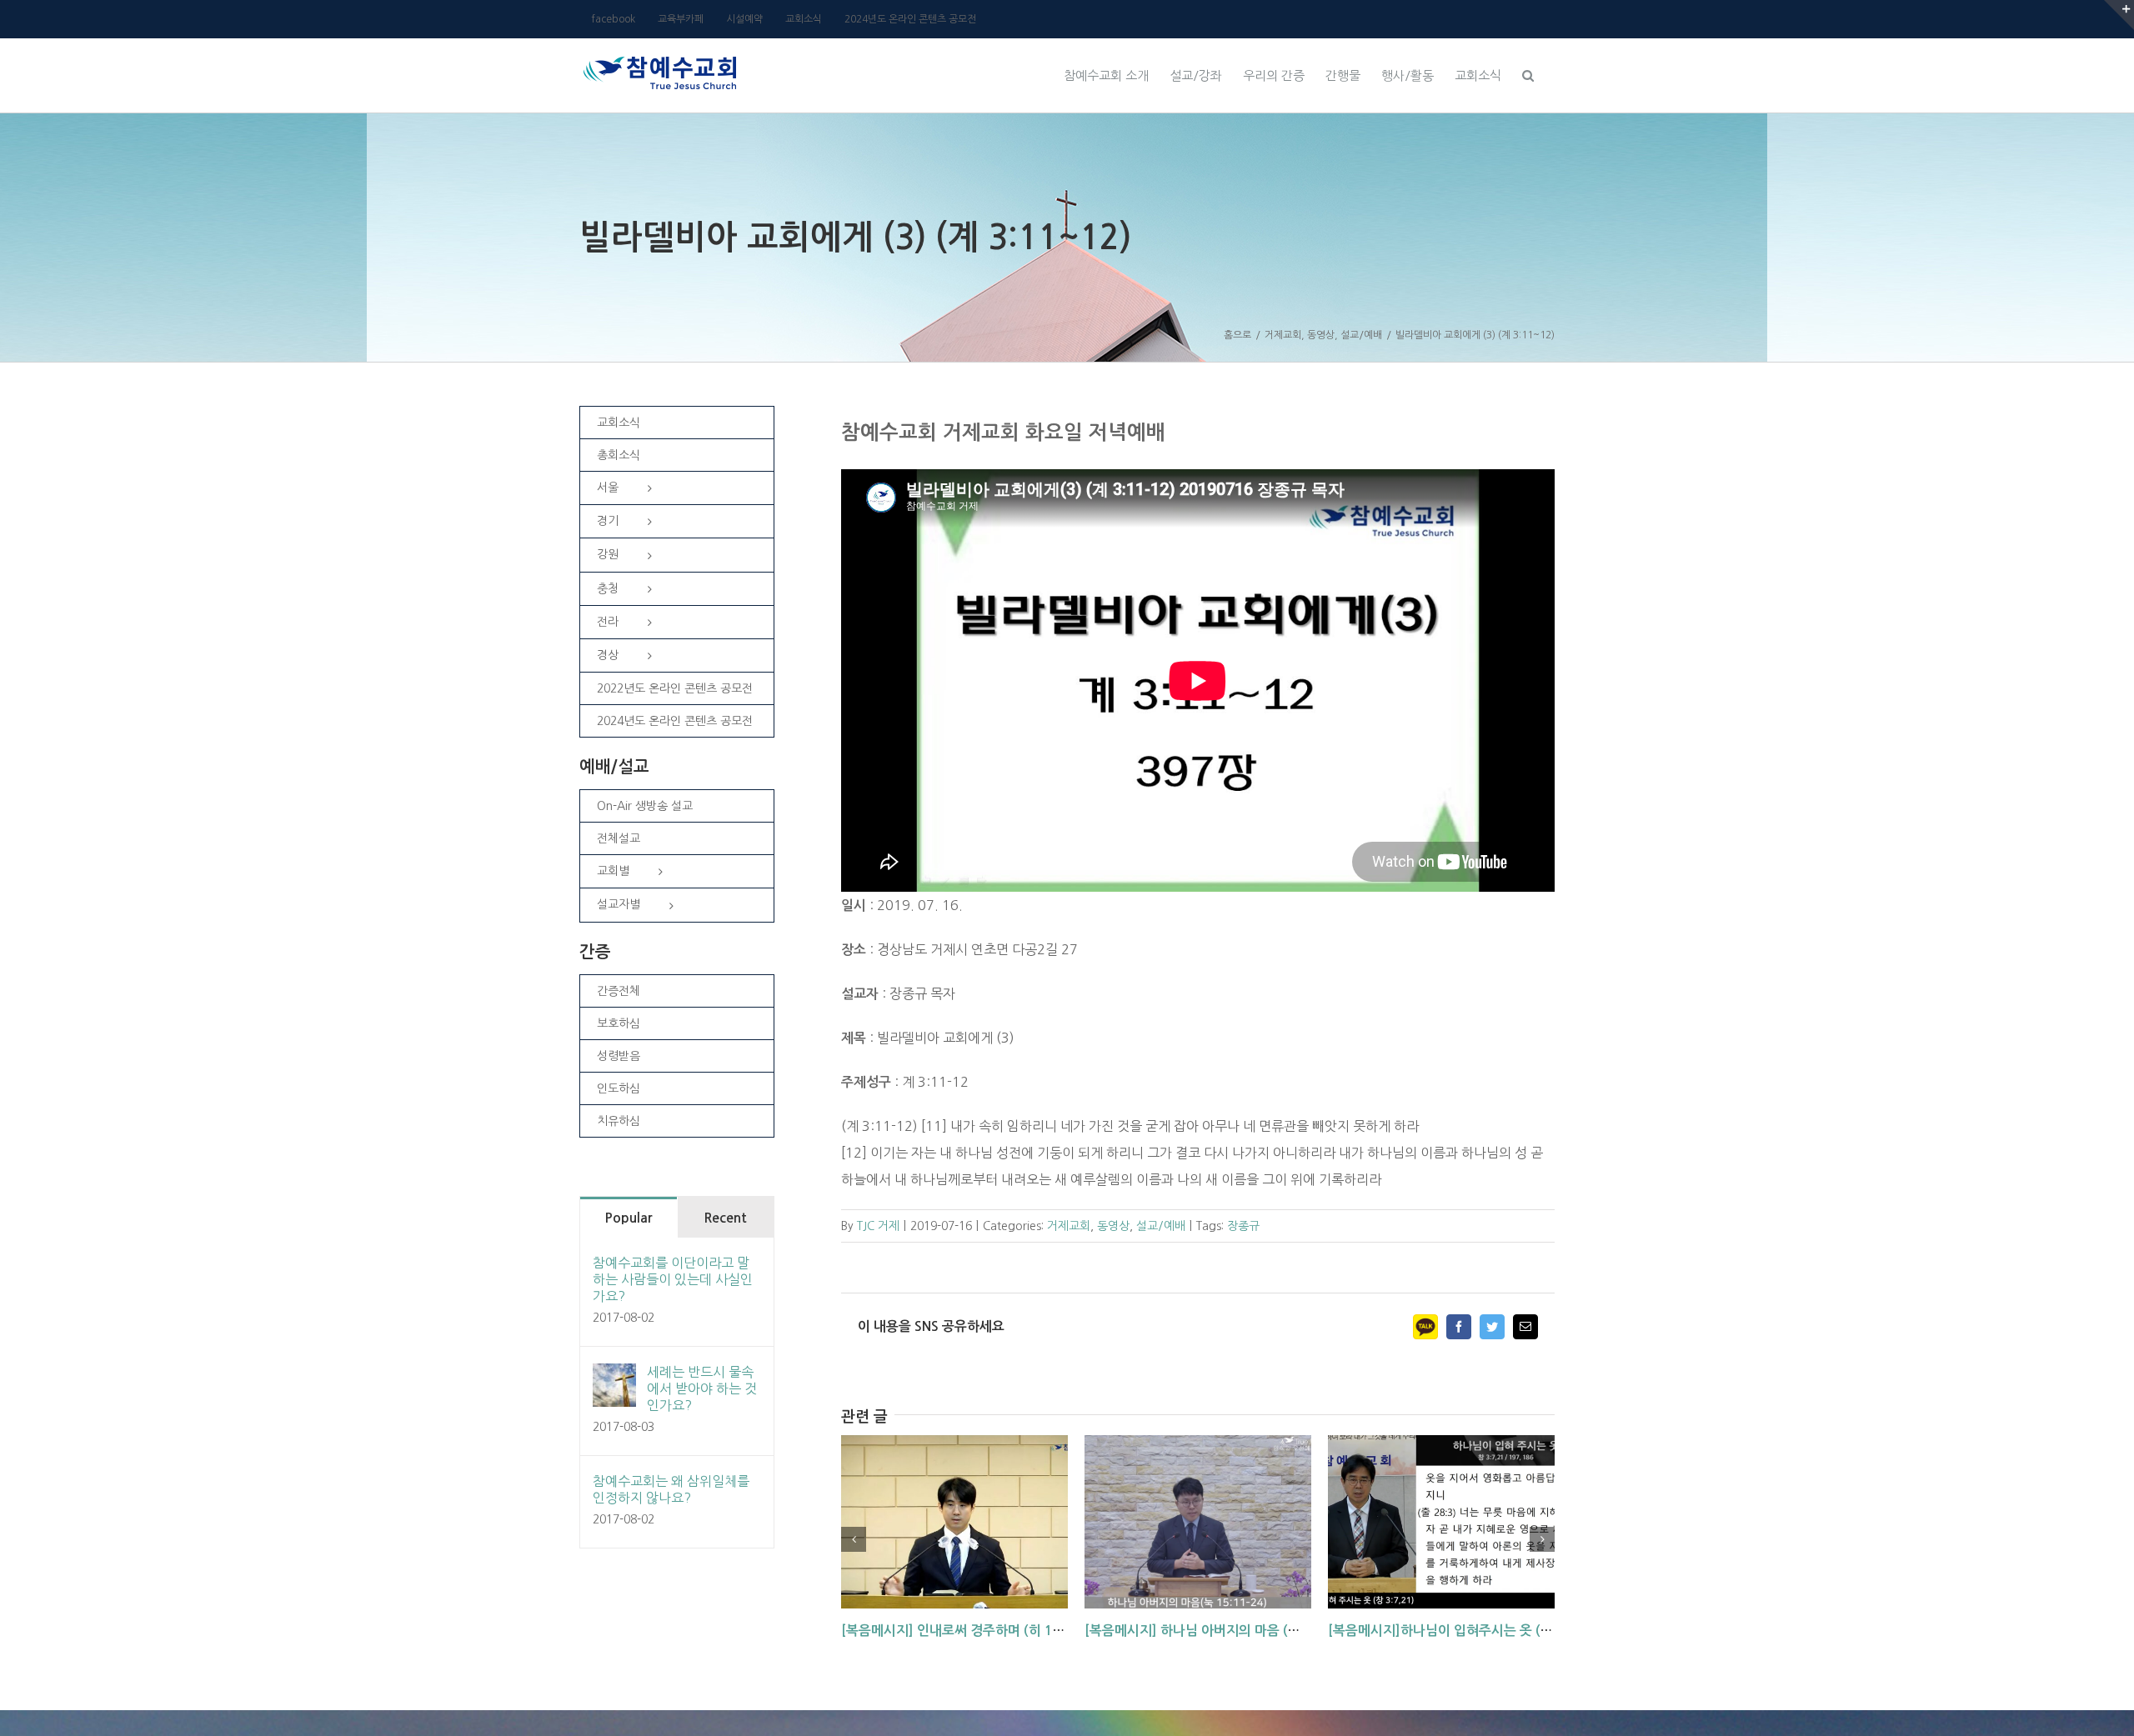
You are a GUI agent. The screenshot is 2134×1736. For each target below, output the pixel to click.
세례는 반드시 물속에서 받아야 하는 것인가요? (702, 1388)
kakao (1425, 1327)
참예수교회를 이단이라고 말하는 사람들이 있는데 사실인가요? (673, 1279)
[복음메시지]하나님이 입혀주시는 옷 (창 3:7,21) (1465, 1631)
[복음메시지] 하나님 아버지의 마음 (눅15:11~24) (1226, 1631)
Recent (725, 1218)
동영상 (1113, 1226)
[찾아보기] (1528, 73)
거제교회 (1069, 1226)
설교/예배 (1161, 1226)
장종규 (1243, 1226)
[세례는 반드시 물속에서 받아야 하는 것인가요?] (614, 1377)
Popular (628, 1218)
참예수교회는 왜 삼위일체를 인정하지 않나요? (671, 1489)
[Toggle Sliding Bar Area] (2119, 15)
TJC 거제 (878, 1226)
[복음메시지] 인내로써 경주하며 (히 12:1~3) (968, 1631)
